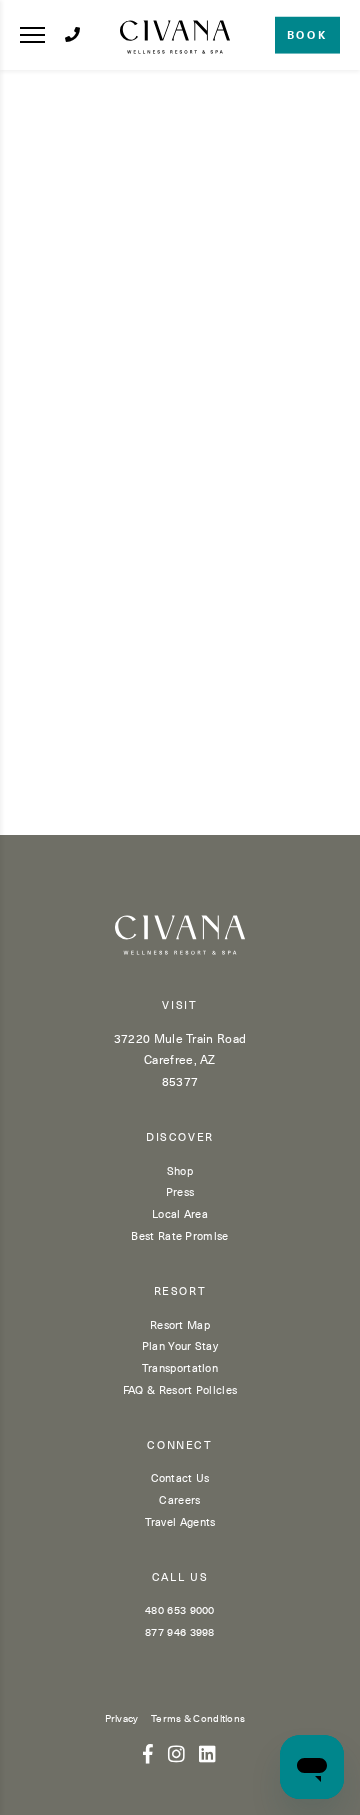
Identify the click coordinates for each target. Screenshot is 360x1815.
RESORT (180, 1291)
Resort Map (180, 1324)
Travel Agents (180, 1521)
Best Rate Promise (179, 1235)
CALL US (180, 1577)
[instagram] (176, 1753)
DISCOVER (180, 1137)
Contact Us (180, 1477)
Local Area (180, 1213)
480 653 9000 (180, 1609)
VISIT (179, 1005)
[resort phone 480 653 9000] (72, 34)
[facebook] (148, 1753)
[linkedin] (207, 1753)
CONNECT (180, 1445)
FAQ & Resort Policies (180, 1389)
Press (180, 1191)
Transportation (180, 1367)
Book (307, 34)
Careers (179, 1499)
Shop (180, 1170)
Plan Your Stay (180, 1345)
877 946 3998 (180, 1631)
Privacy (122, 1717)
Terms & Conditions (198, 1717)
